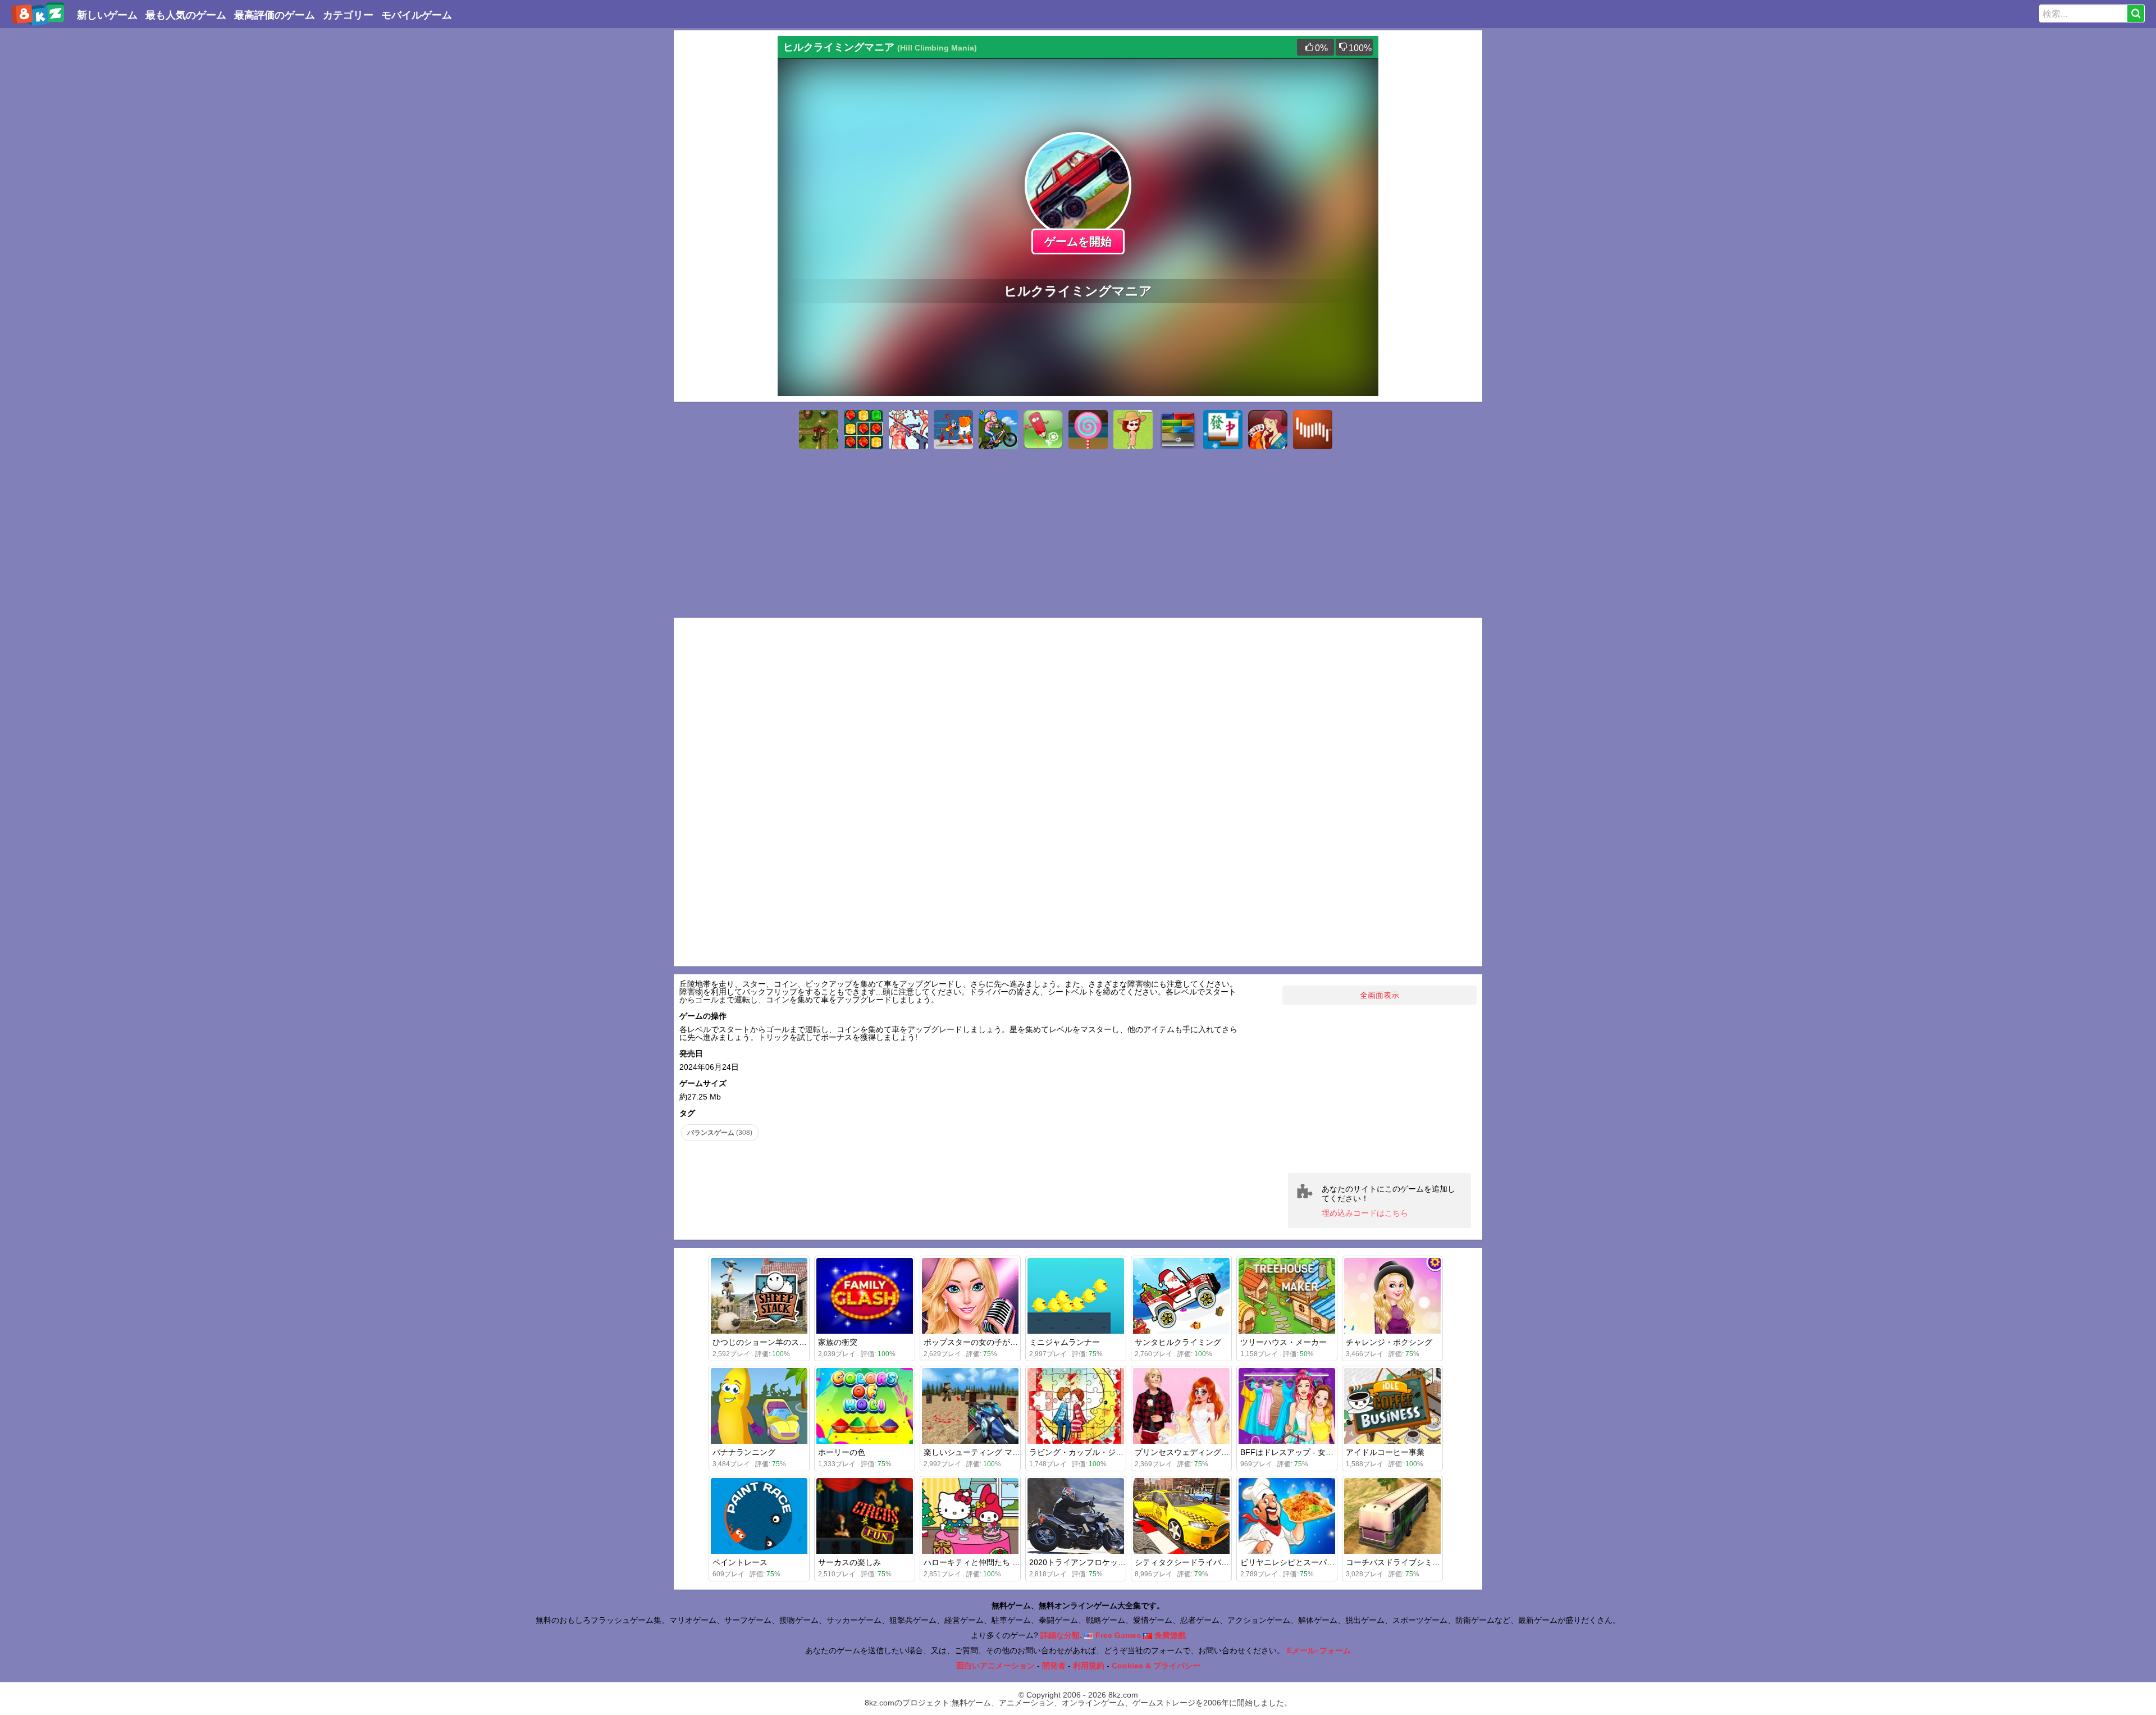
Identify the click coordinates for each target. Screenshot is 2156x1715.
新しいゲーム (107, 15)
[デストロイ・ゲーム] (908, 430)
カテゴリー (348, 15)
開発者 (1054, 1666)
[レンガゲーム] (1178, 430)
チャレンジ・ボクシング (1389, 1342)
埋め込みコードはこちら (1365, 1213)
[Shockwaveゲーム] (1313, 430)
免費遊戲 (1169, 1635)
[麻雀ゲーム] (1223, 430)
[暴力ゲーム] (953, 430)
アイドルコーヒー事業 (1385, 1452)
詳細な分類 (1060, 1635)
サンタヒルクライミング (1178, 1342)
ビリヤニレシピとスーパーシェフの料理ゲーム (1323, 1562)
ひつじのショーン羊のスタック (768, 1342)
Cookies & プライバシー (1156, 1666)
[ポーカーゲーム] (1268, 430)
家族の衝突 (838, 1342)
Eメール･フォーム (1319, 1650)
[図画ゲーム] (1043, 430)
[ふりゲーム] (1133, 430)
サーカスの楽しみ (849, 1562)
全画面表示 (1380, 995)
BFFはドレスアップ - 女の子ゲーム (1303, 1452)
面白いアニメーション (995, 1666)
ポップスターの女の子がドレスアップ (990, 1342)
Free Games (1117, 1635)
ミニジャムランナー (1065, 1342)
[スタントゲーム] (998, 430)
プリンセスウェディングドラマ (1190, 1452)
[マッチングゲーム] (864, 430)
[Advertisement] (724, 204)
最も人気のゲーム (186, 15)
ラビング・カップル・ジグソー (1084, 1452)
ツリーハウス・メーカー (1283, 1342)
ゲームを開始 (1078, 241)
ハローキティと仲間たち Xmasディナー (994, 1562)
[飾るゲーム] (1088, 430)
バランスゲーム (720, 1133)
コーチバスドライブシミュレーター (1409, 1562)
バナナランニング (744, 1452)
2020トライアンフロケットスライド (1093, 1562)
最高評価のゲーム (275, 15)
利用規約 (1089, 1666)
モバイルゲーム (417, 15)
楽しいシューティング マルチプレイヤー (995, 1452)
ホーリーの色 (842, 1452)
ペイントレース (740, 1562)
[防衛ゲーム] (819, 430)
